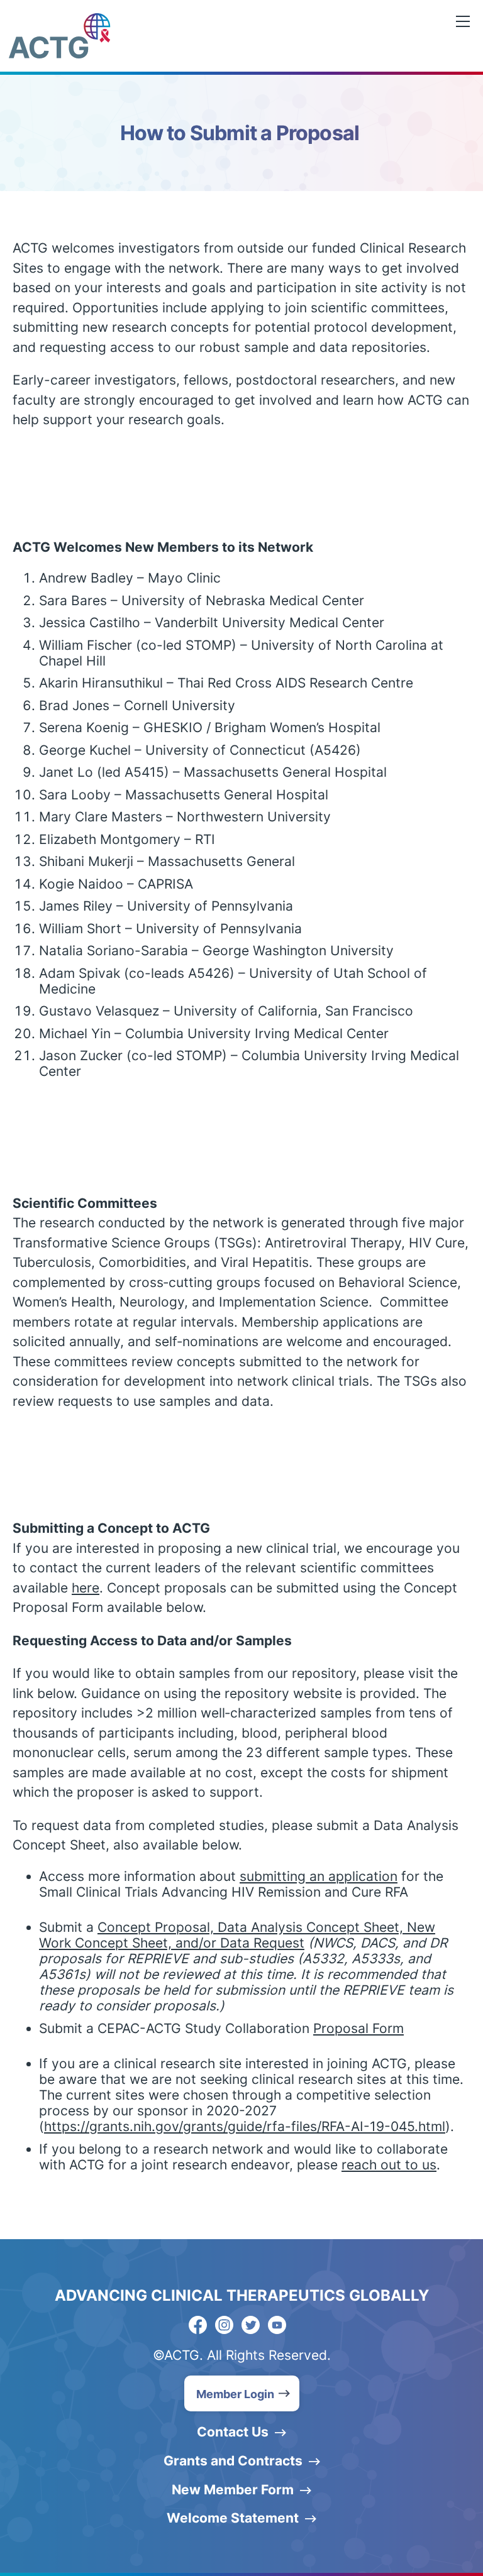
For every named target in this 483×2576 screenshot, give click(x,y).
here (86, 1588)
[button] (242, 2393)
